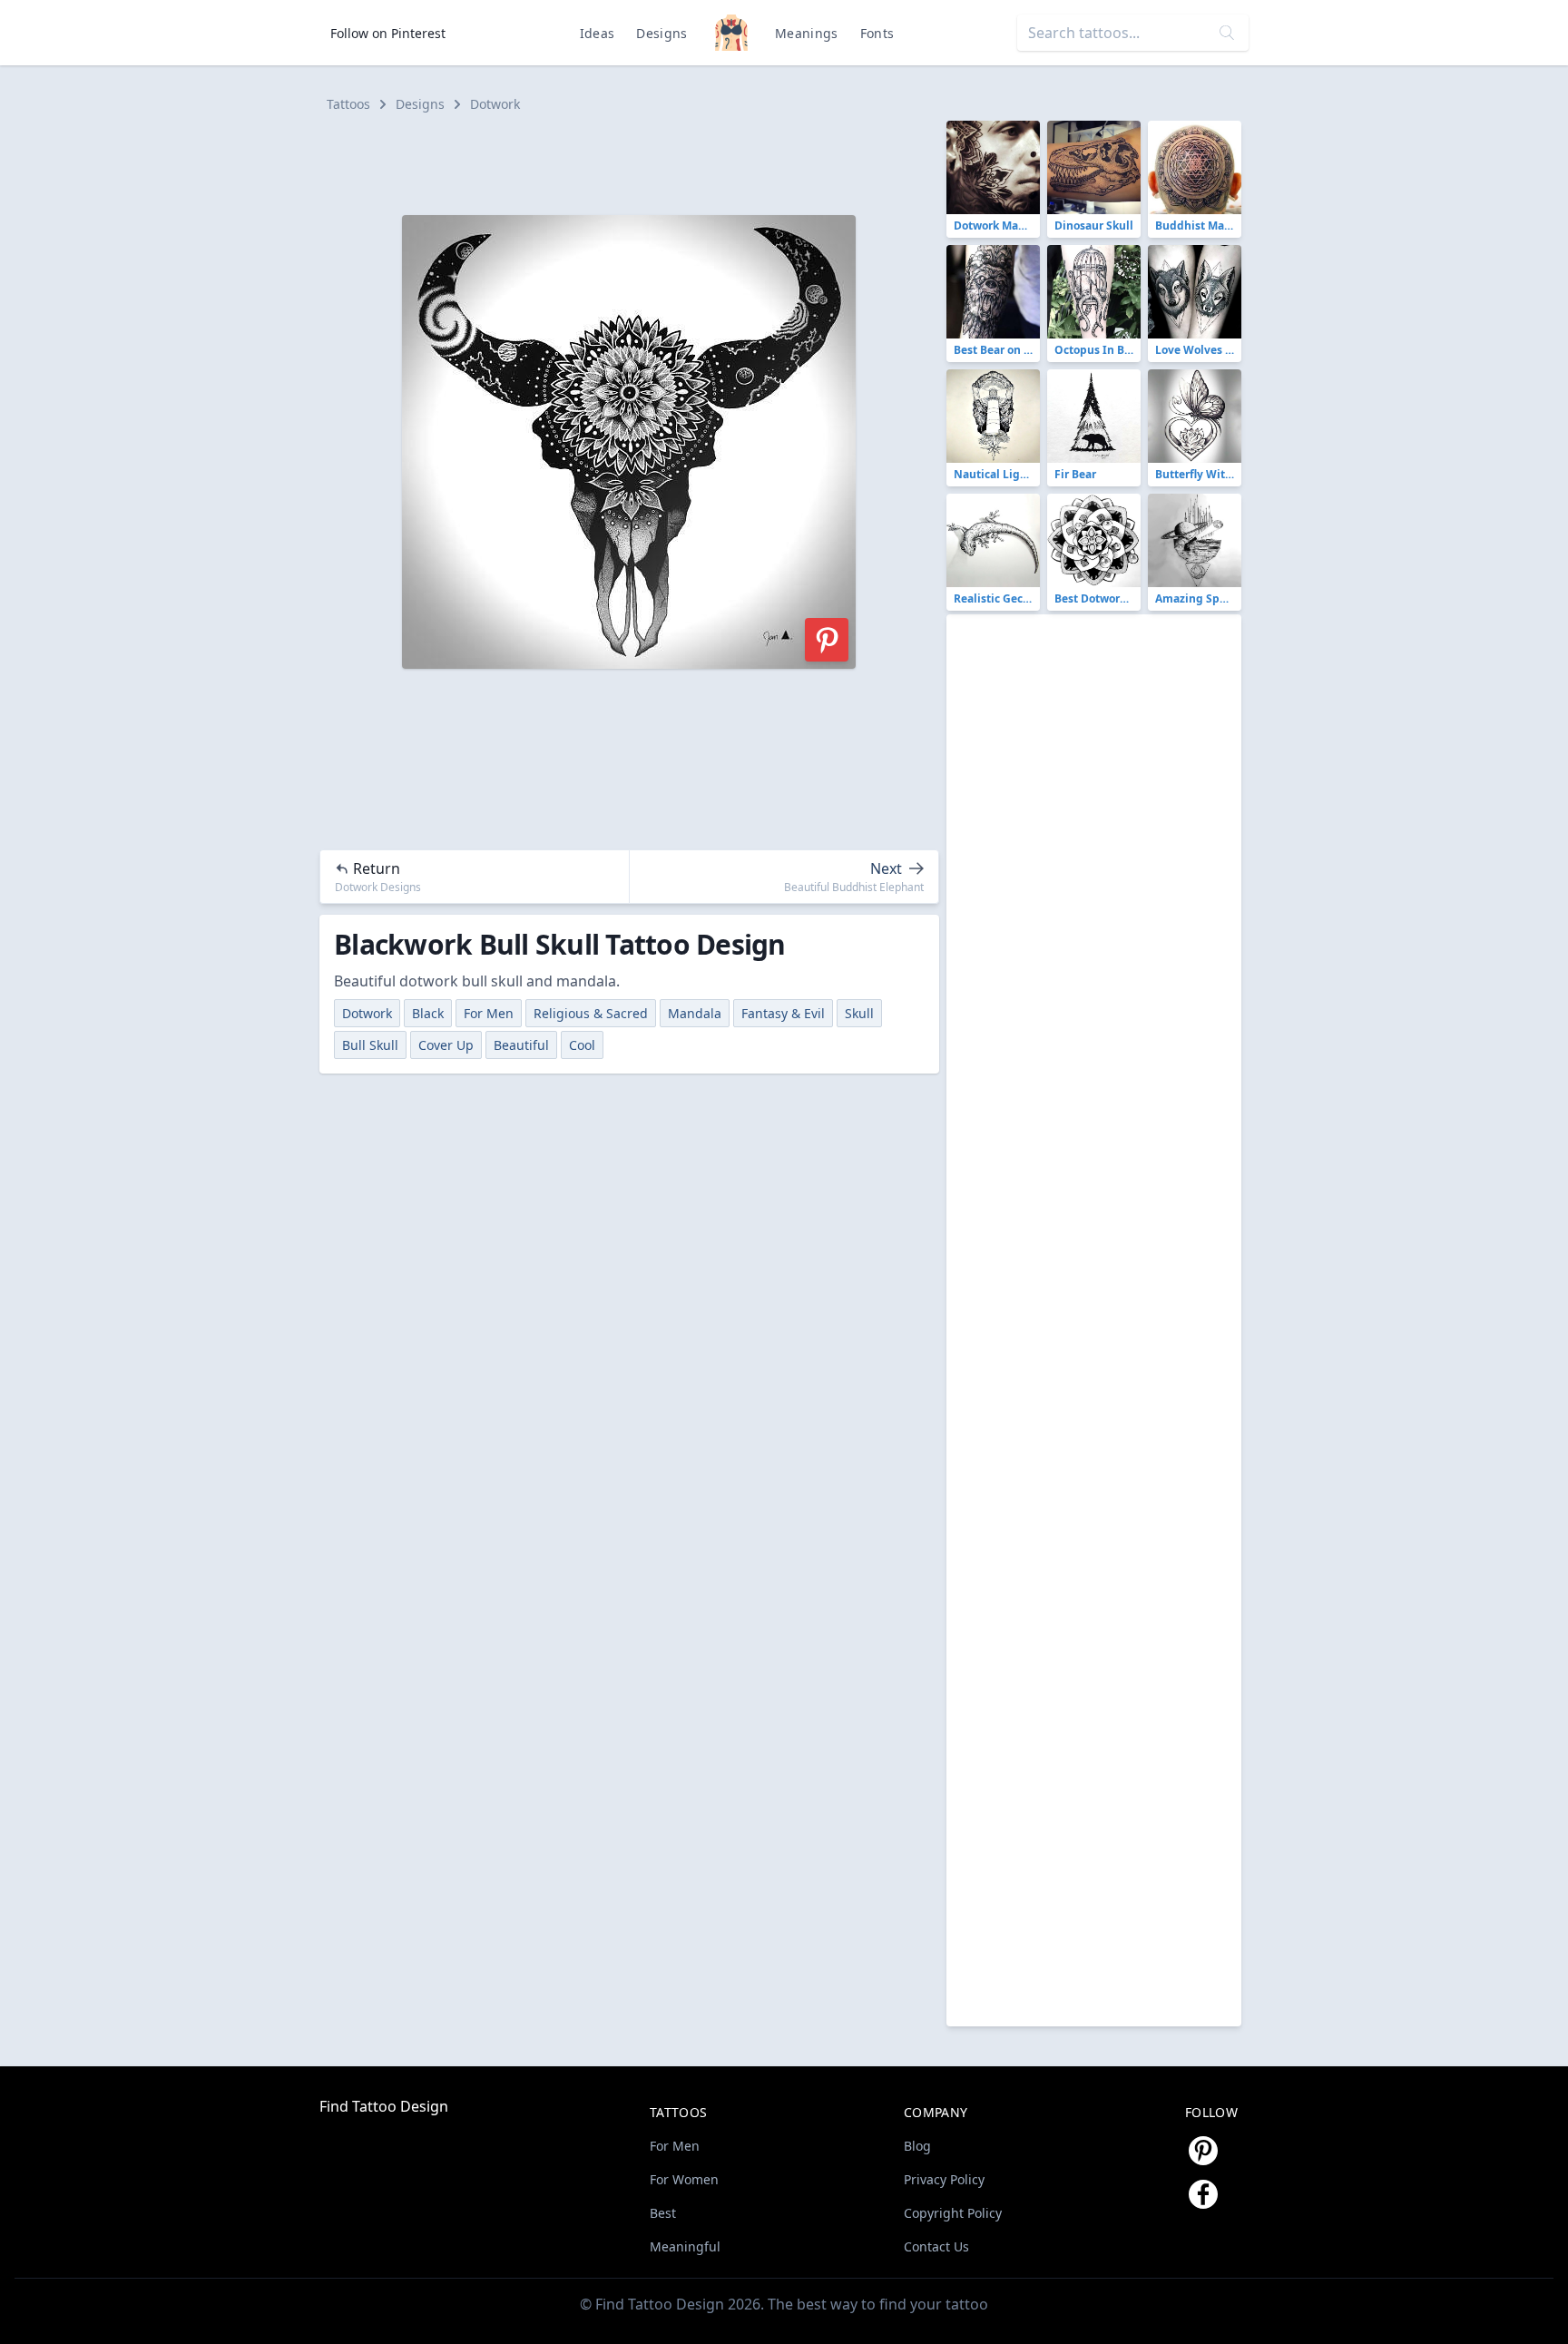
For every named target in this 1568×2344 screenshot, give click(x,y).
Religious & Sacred (591, 1013)
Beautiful (521, 1045)
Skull (859, 1013)
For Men (489, 1013)
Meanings (807, 33)
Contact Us (936, 2246)
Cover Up (446, 1045)
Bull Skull (370, 1045)
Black (428, 1013)
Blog (917, 2146)
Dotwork (495, 104)
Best (663, 2213)
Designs (661, 33)
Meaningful (685, 2246)
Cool (582, 1045)
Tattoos (348, 104)
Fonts (877, 33)
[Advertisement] (637, 162)
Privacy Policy (944, 2179)
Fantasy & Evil (783, 1013)
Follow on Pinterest (388, 33)
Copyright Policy (953, 2213)
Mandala (695, 1013)
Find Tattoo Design (384, 2106)
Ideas (598, 33)
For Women (684, 2179)
